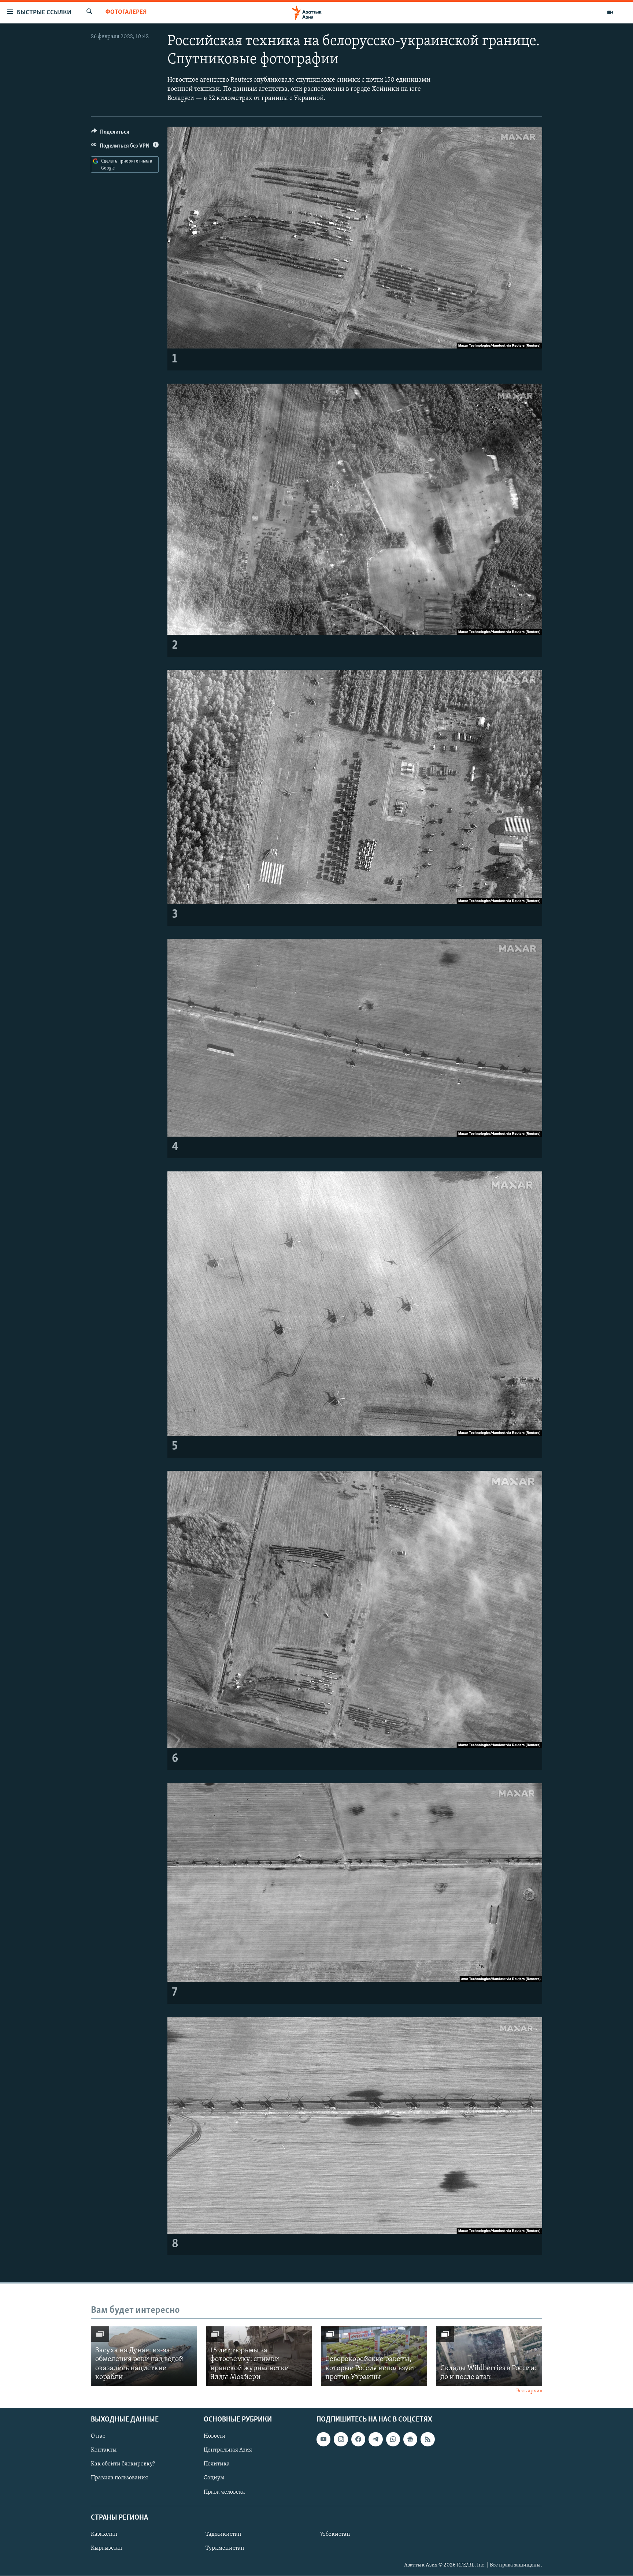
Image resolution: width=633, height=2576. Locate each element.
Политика (217, 2464)
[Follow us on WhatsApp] (393, 2439)
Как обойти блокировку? (123, 2464)
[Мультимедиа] (610, 12)
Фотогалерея (126, 12)
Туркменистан (225, 2548)
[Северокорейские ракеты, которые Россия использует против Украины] (374, 2356)
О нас (98, 2437)
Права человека (224, 2492)
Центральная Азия (228, 2450)
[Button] (110, 134)
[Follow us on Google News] (410, 2439)
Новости (215, 2437)
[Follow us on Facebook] (358, 2439)
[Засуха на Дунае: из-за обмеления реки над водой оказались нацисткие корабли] (144, 2356)
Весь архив (529, 2391)
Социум (214, 2478)
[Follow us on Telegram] (375, 2439)
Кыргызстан (107, 2548)
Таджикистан (223, 2534)
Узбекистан (335, 2534)
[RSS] (427, 2439)
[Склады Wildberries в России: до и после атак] (489, 2356)
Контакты (104, 2450)
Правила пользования (119, 2478)
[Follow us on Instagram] (341, 2439)
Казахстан (104, 2534)
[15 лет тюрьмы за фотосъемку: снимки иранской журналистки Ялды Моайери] (259, 2356)
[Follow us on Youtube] (323, 2439)
